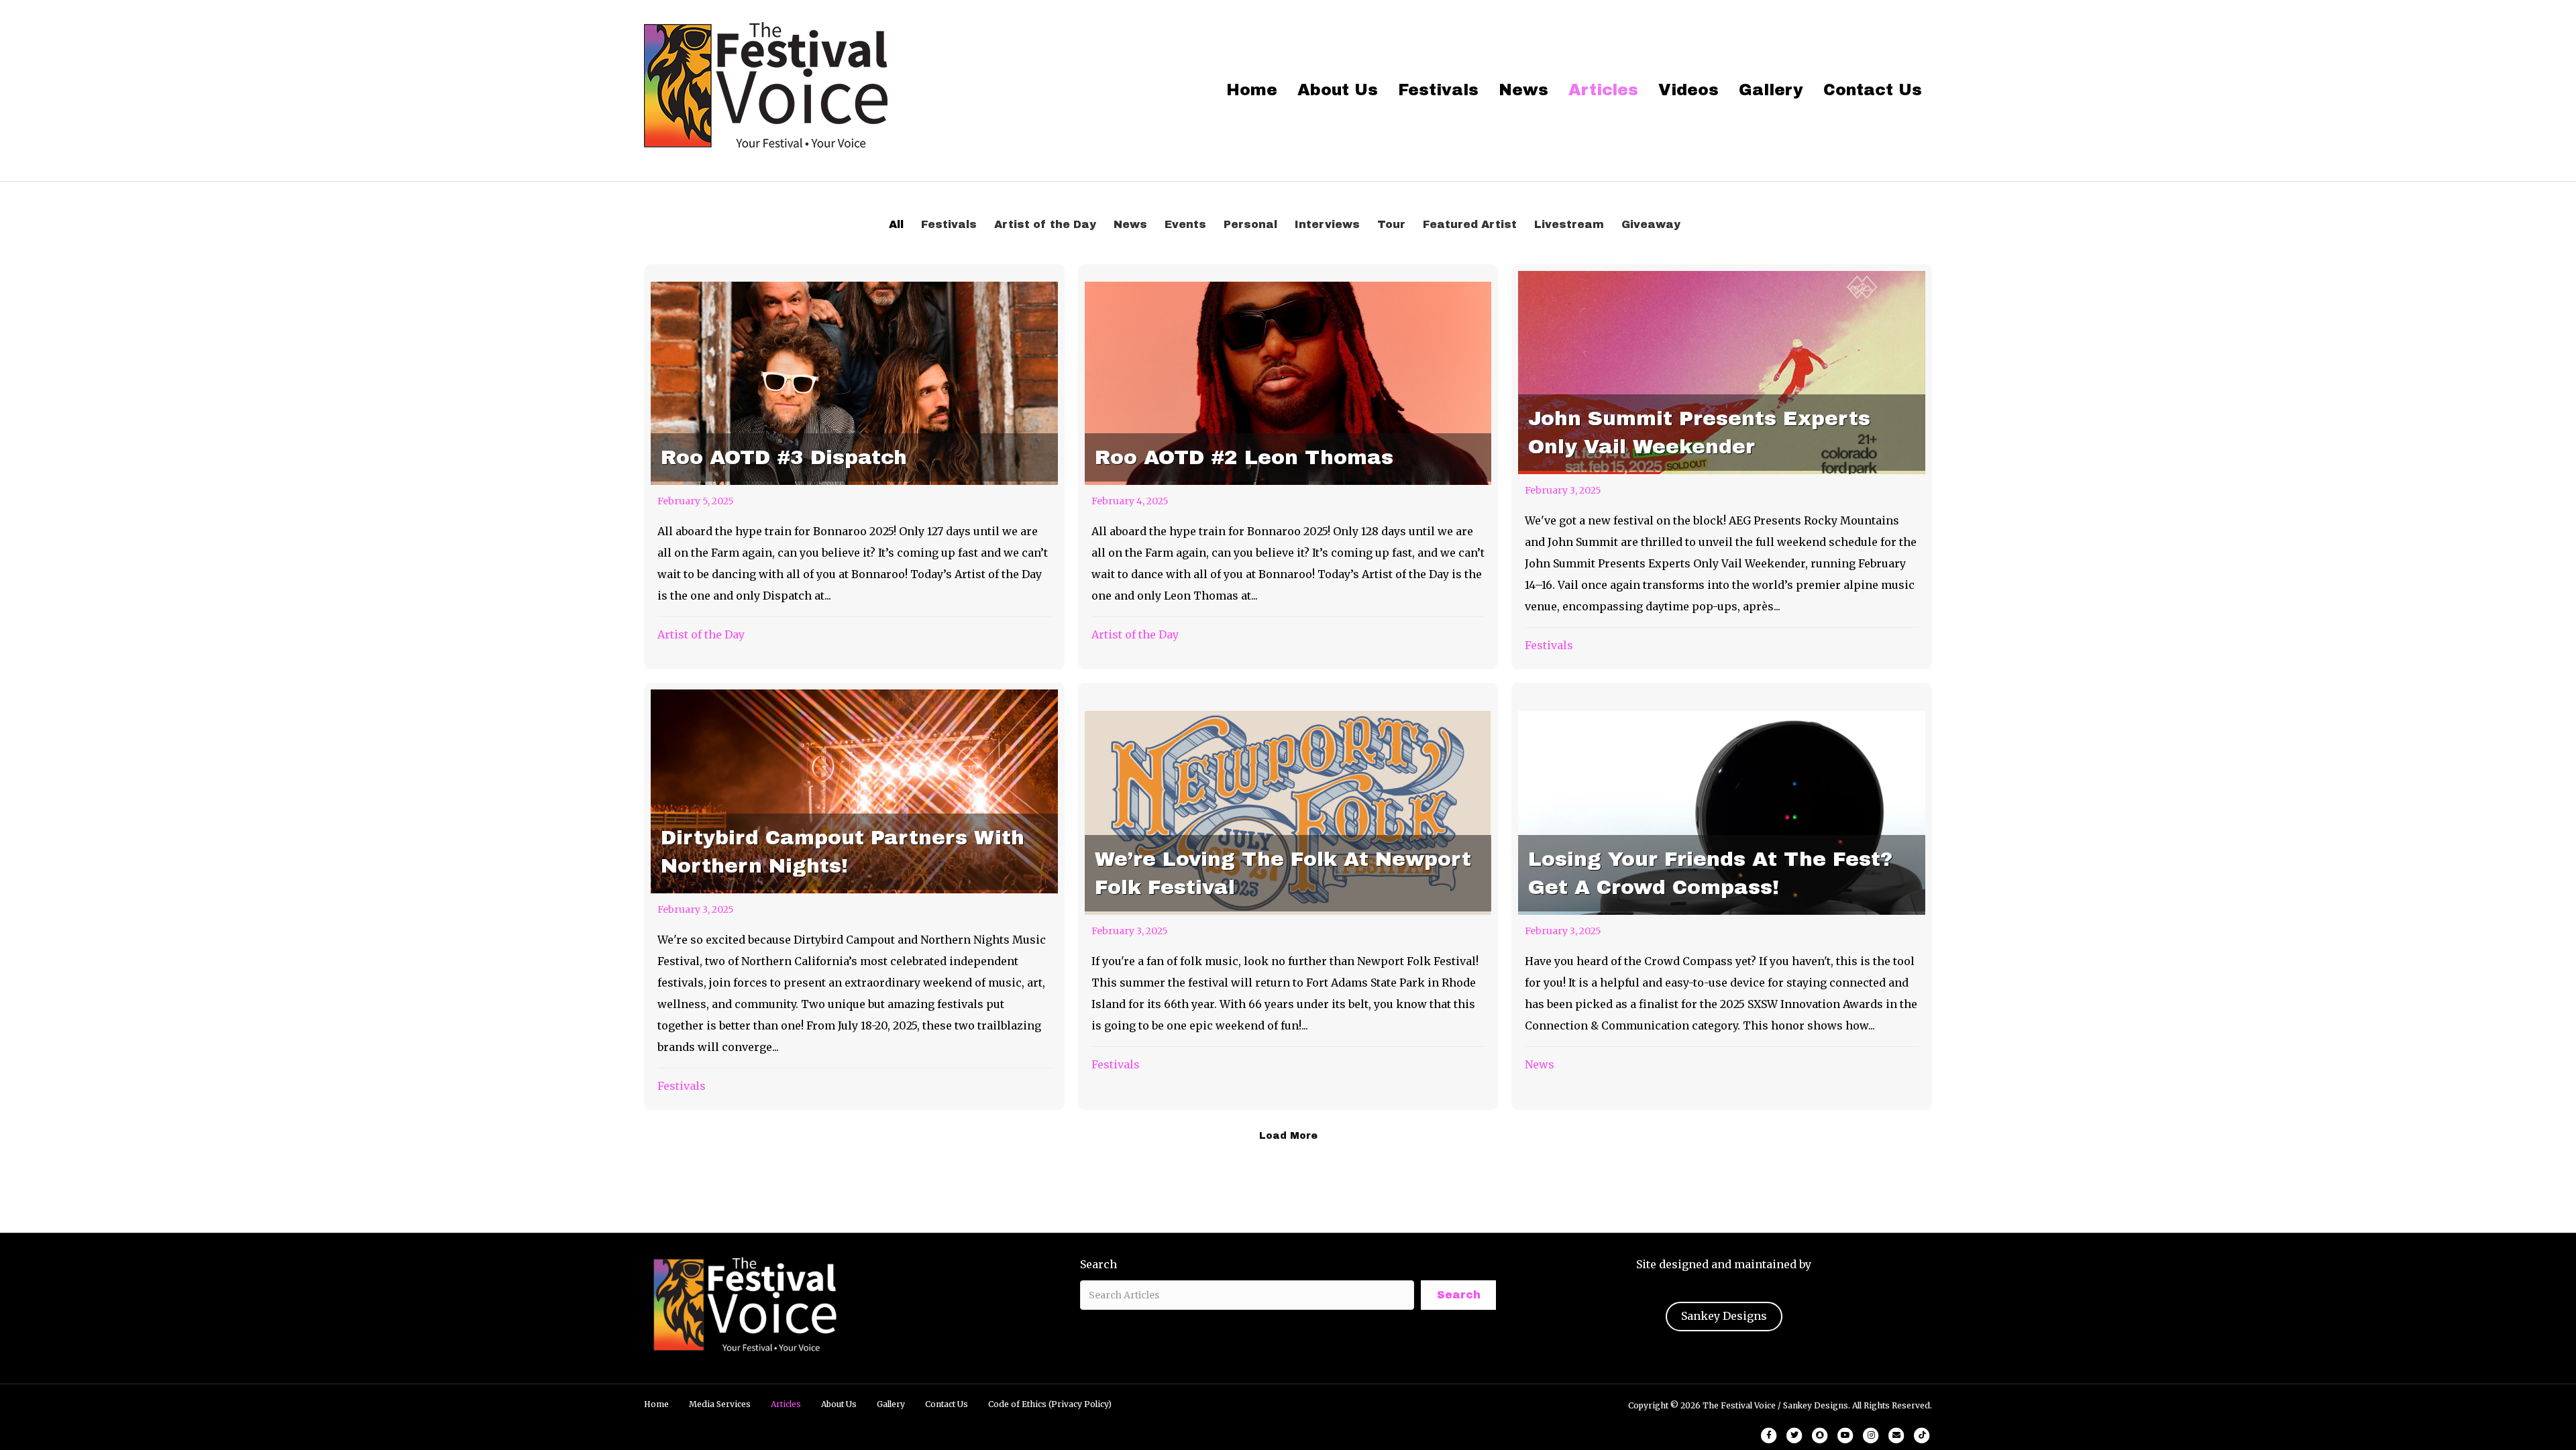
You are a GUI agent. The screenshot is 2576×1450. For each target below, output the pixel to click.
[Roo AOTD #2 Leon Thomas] (1288, 467)
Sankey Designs (1724, 1316)
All (896, 224)
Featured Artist (1470, 224)
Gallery (1771, 90)
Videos (1688, 90)
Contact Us (1873, 90)
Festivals (1438, 90)
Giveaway (1651, 224)
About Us (1338, 90)
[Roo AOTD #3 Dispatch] (854, 467)
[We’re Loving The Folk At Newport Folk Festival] (1288, 896)
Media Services (720, 1404)
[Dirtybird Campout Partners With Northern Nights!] (854, 896)
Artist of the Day (1045, 224)
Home (1252, 90)
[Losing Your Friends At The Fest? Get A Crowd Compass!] (1722, 896)
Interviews (1327, 224)
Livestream (1569, 224)
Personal (1250, 224)
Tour (1391, 224)
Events (1185, 224)
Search (1098, 1264)
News (1523, 90)
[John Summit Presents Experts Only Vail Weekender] (1722, 467)
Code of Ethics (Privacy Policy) (1050, 1404)
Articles (1603, 90)
